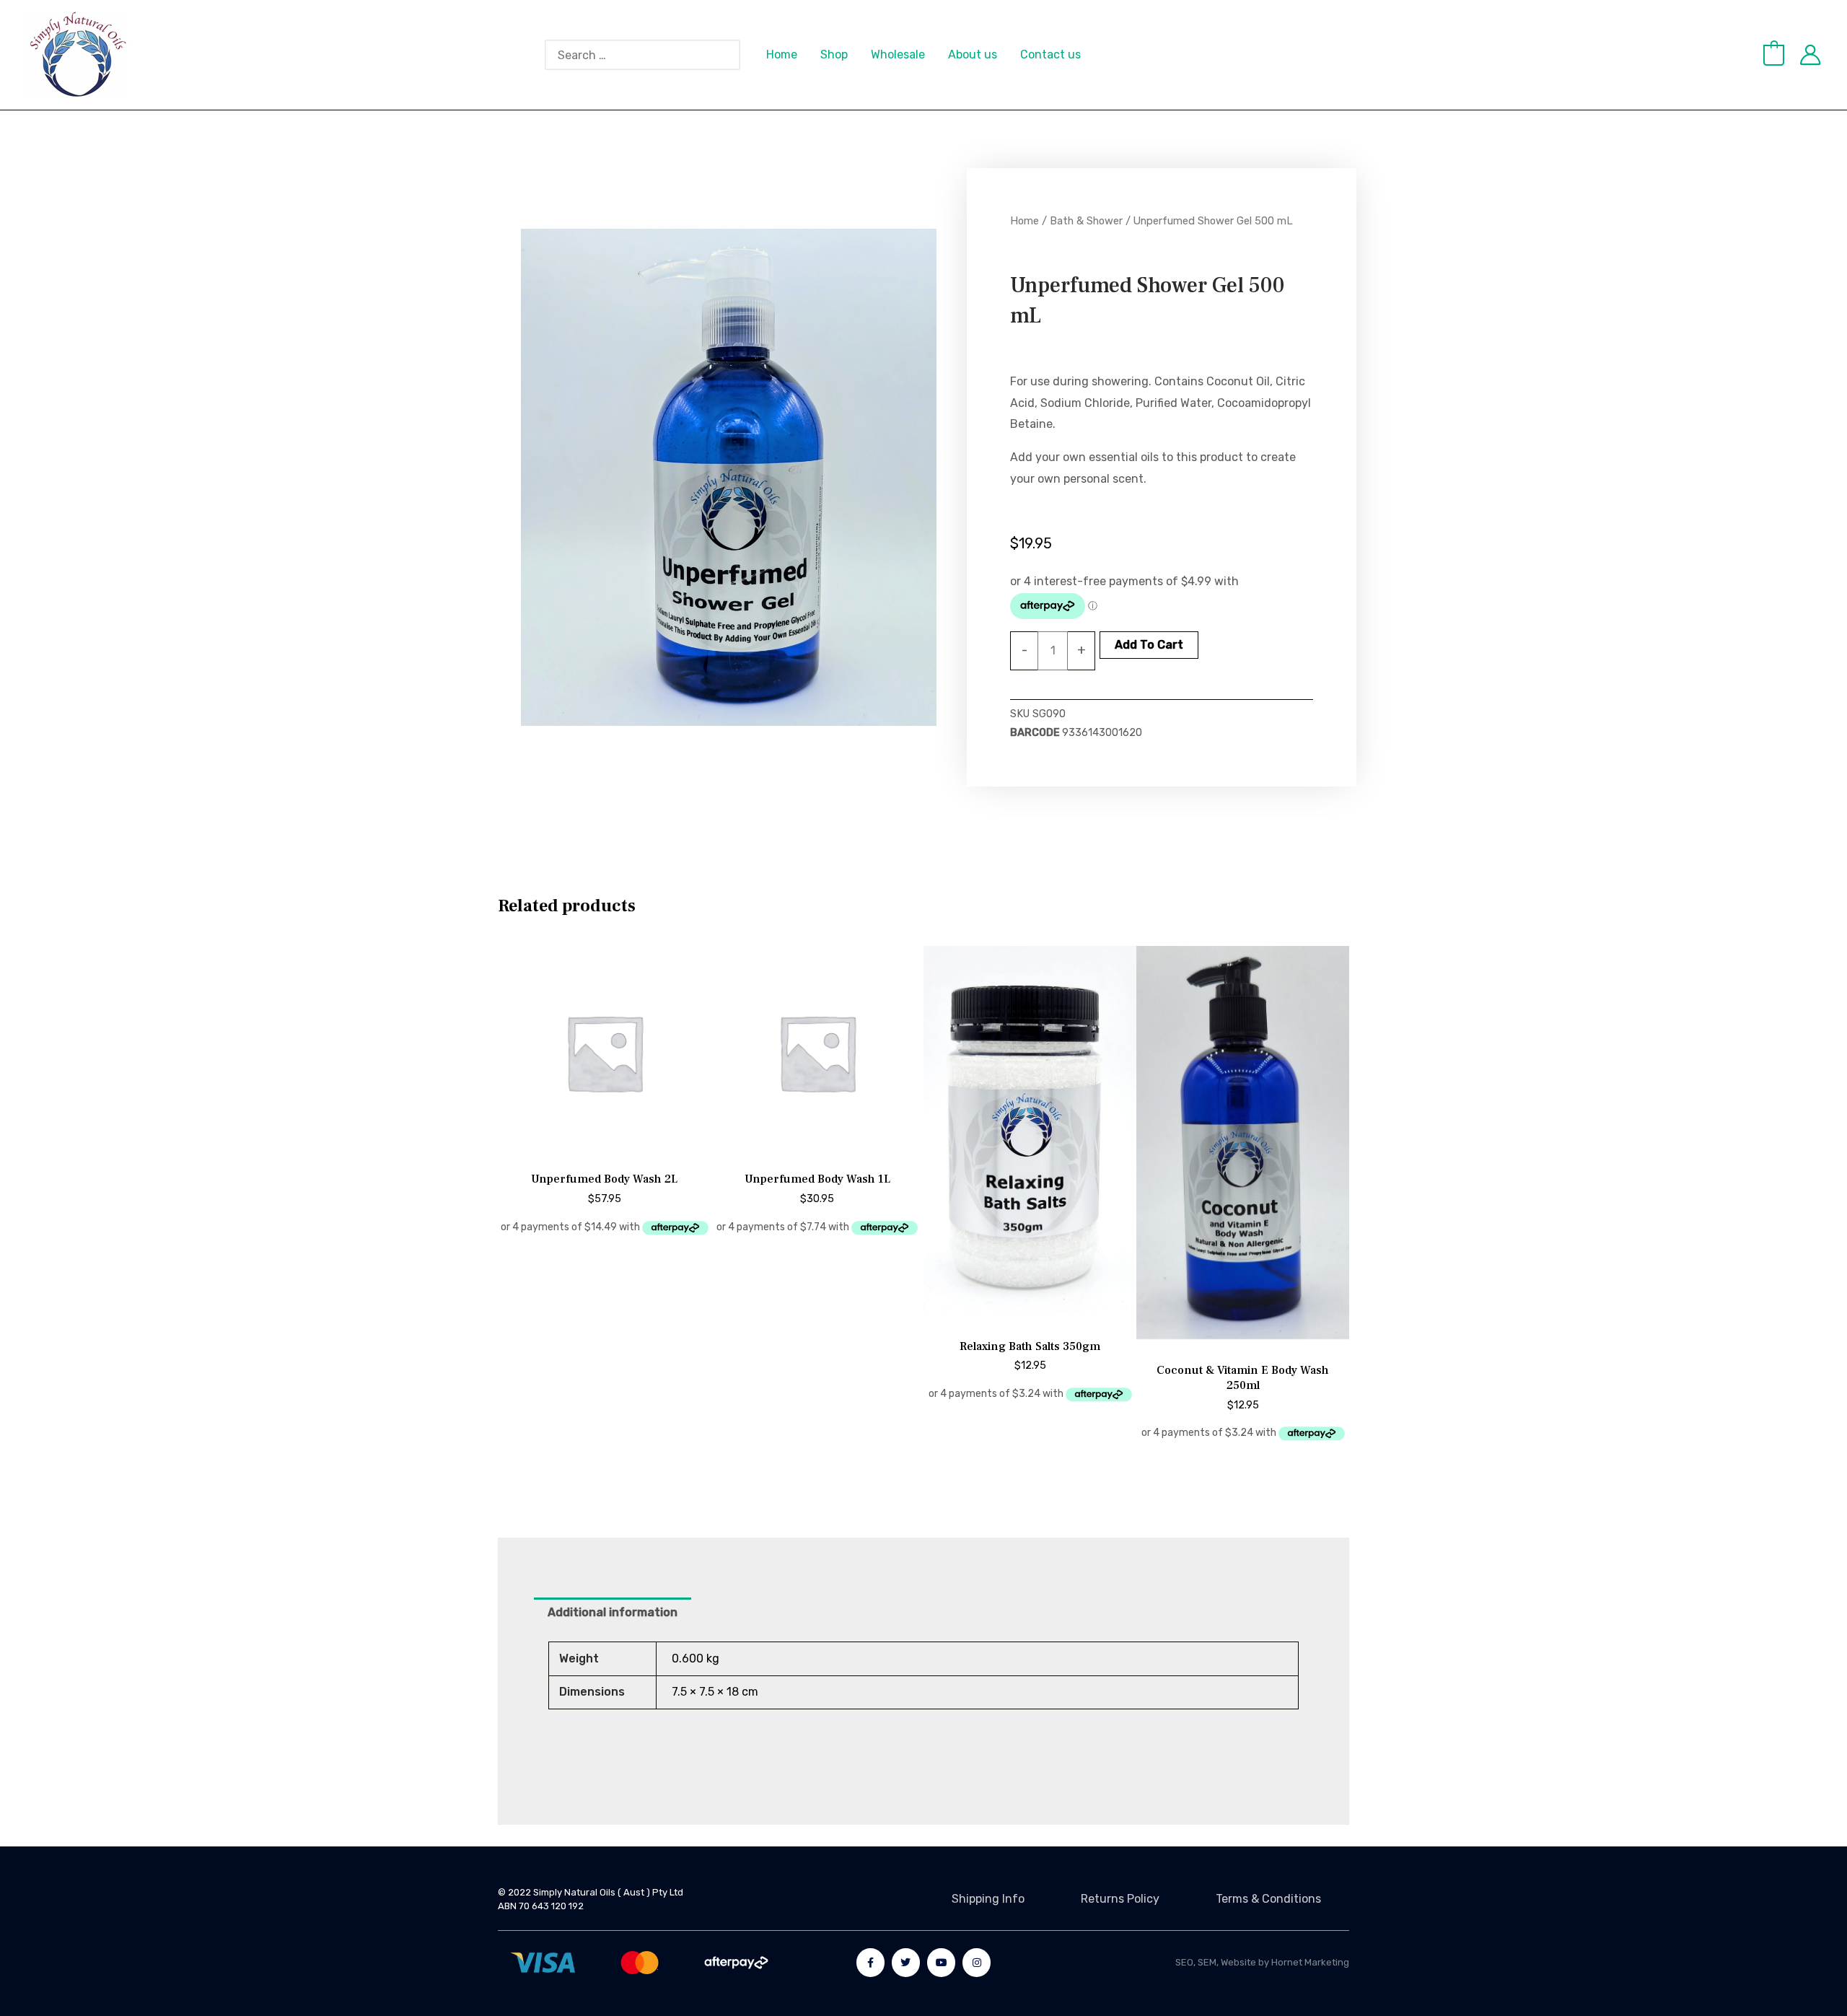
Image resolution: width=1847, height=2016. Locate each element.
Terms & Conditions (1268, 1899)
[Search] (737, 55)
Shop (834, 54)
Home (782, 54)
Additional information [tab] (613, 1612)
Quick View (605, 1146)
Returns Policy (1120, 1899)
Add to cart (1149, 645)
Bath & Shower (1086, 221)
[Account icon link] (1810, 55)
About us (973, 54)
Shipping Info (988, 1899)
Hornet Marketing (1310, 1962)
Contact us (1050, 54)
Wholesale (898, 54)
